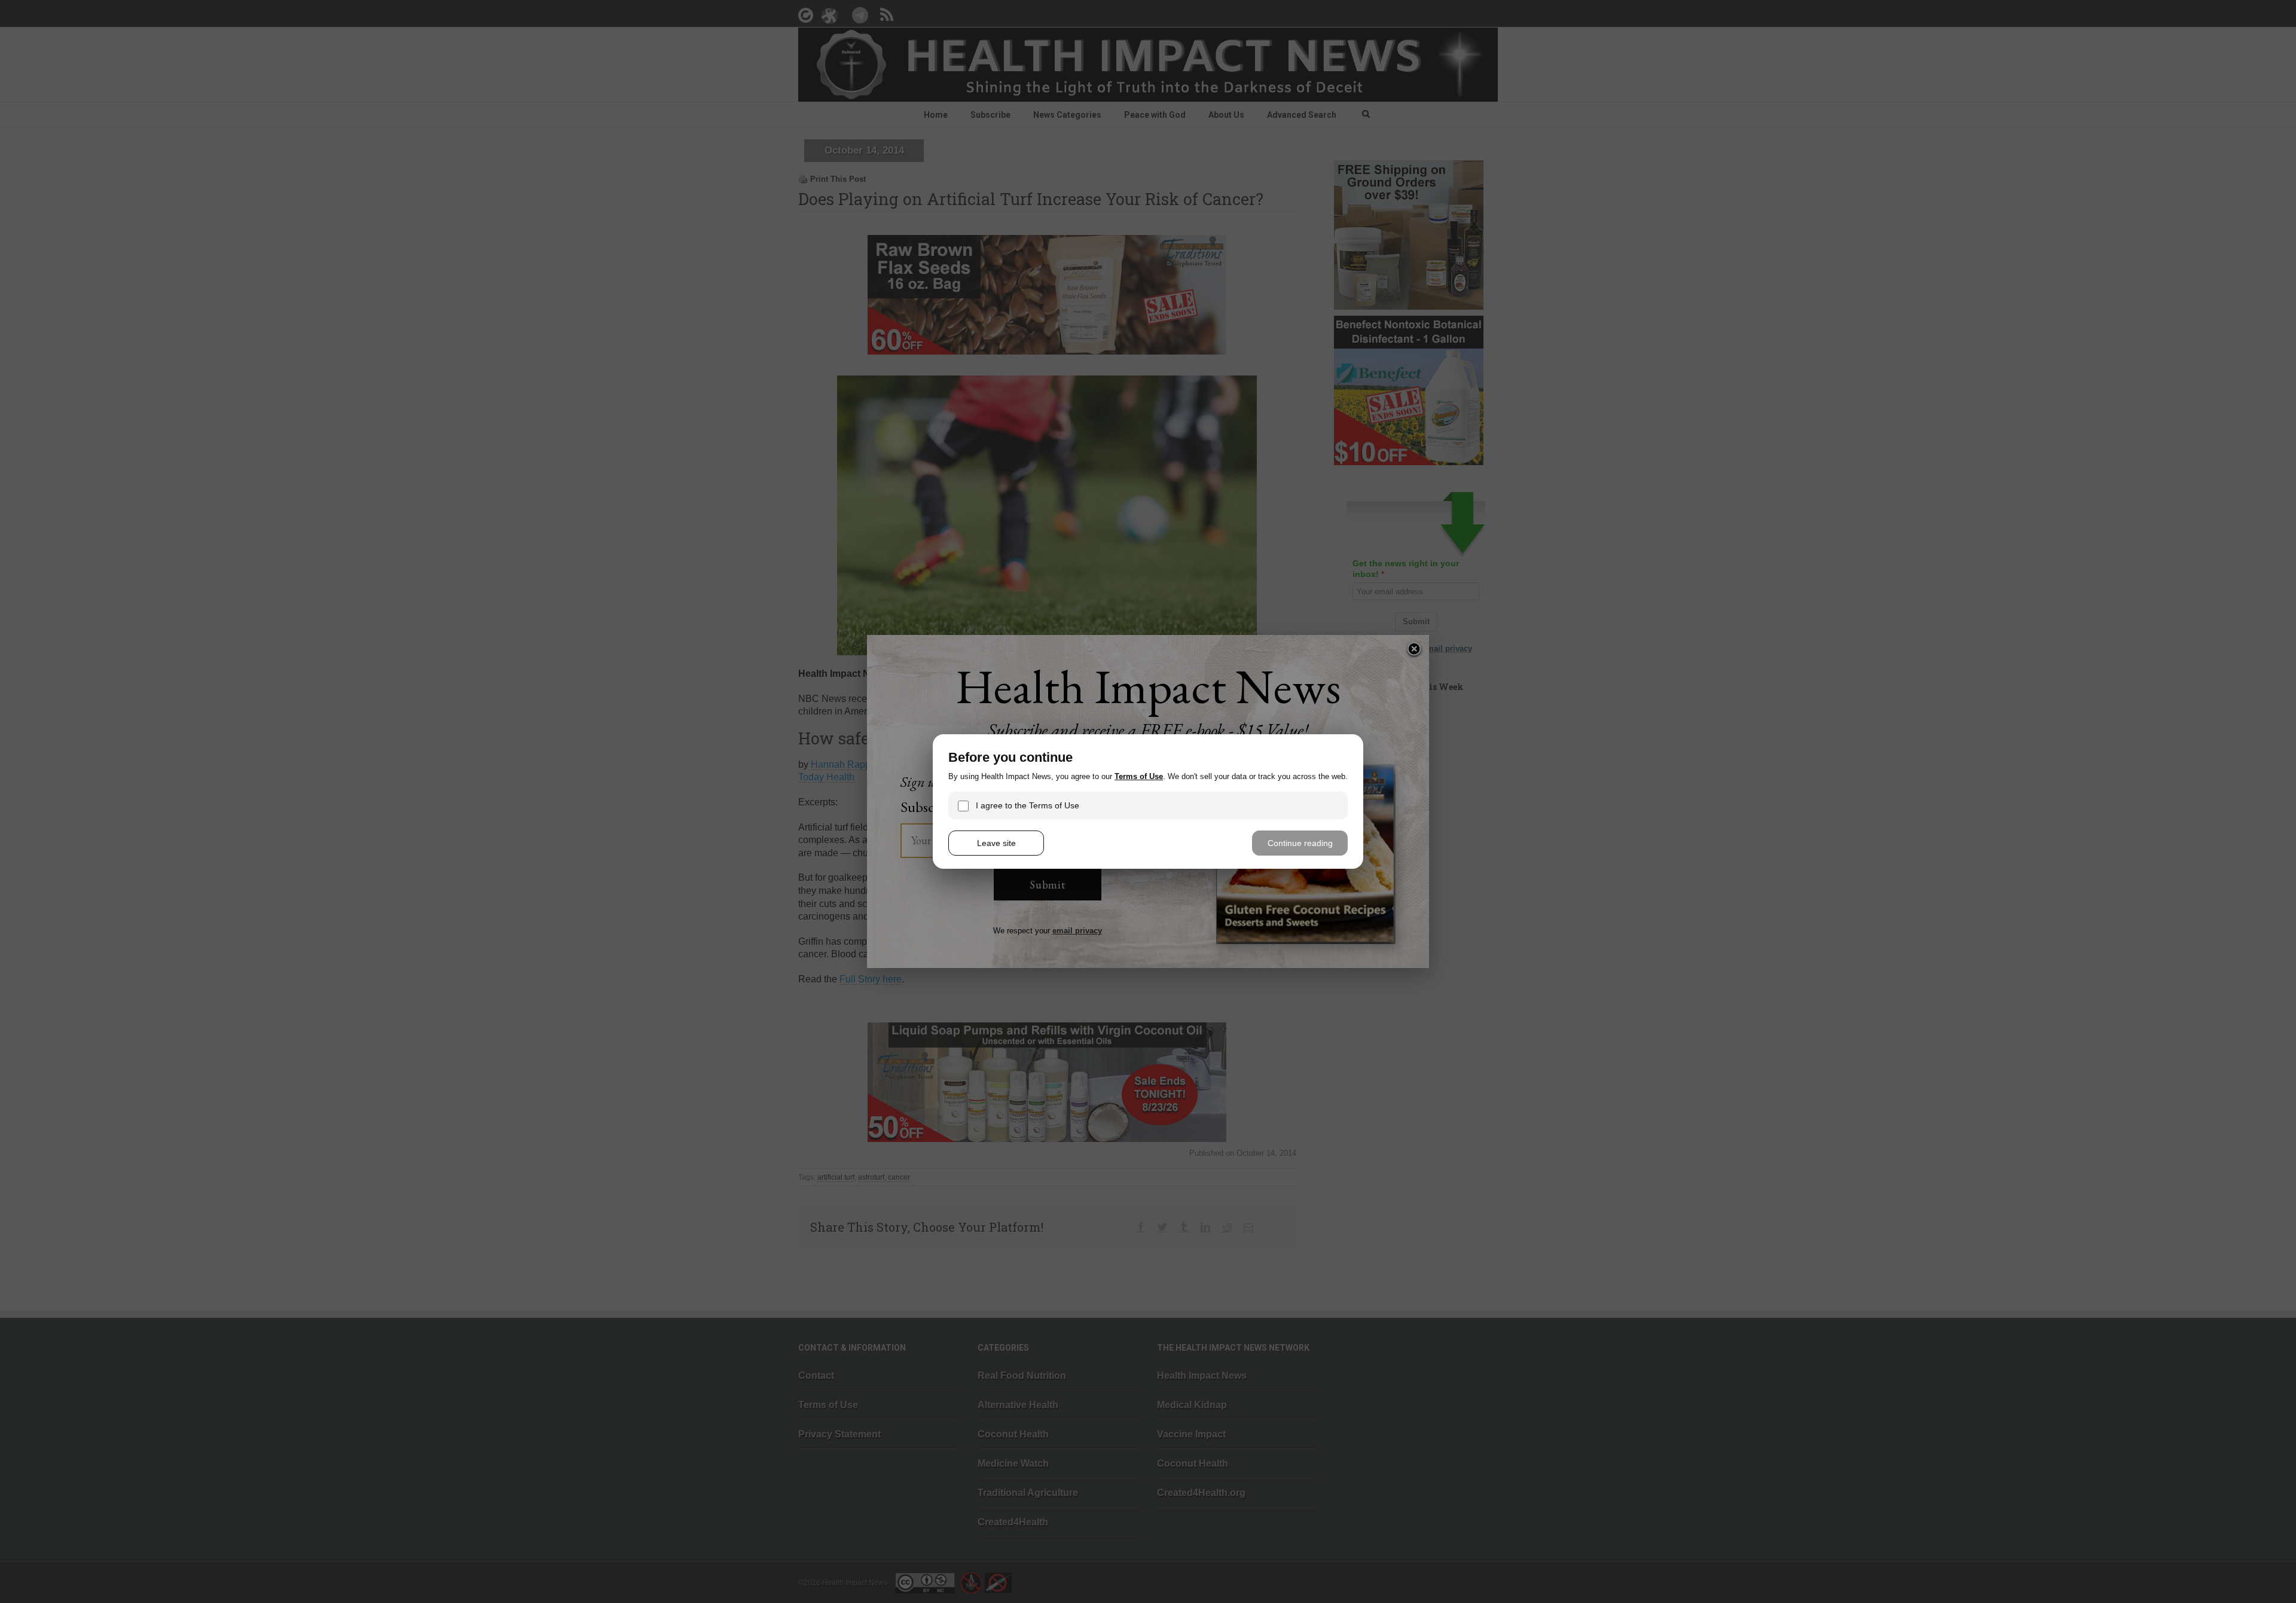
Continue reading (1300, 843)
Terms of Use (1139, 776)
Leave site (996, 843)
